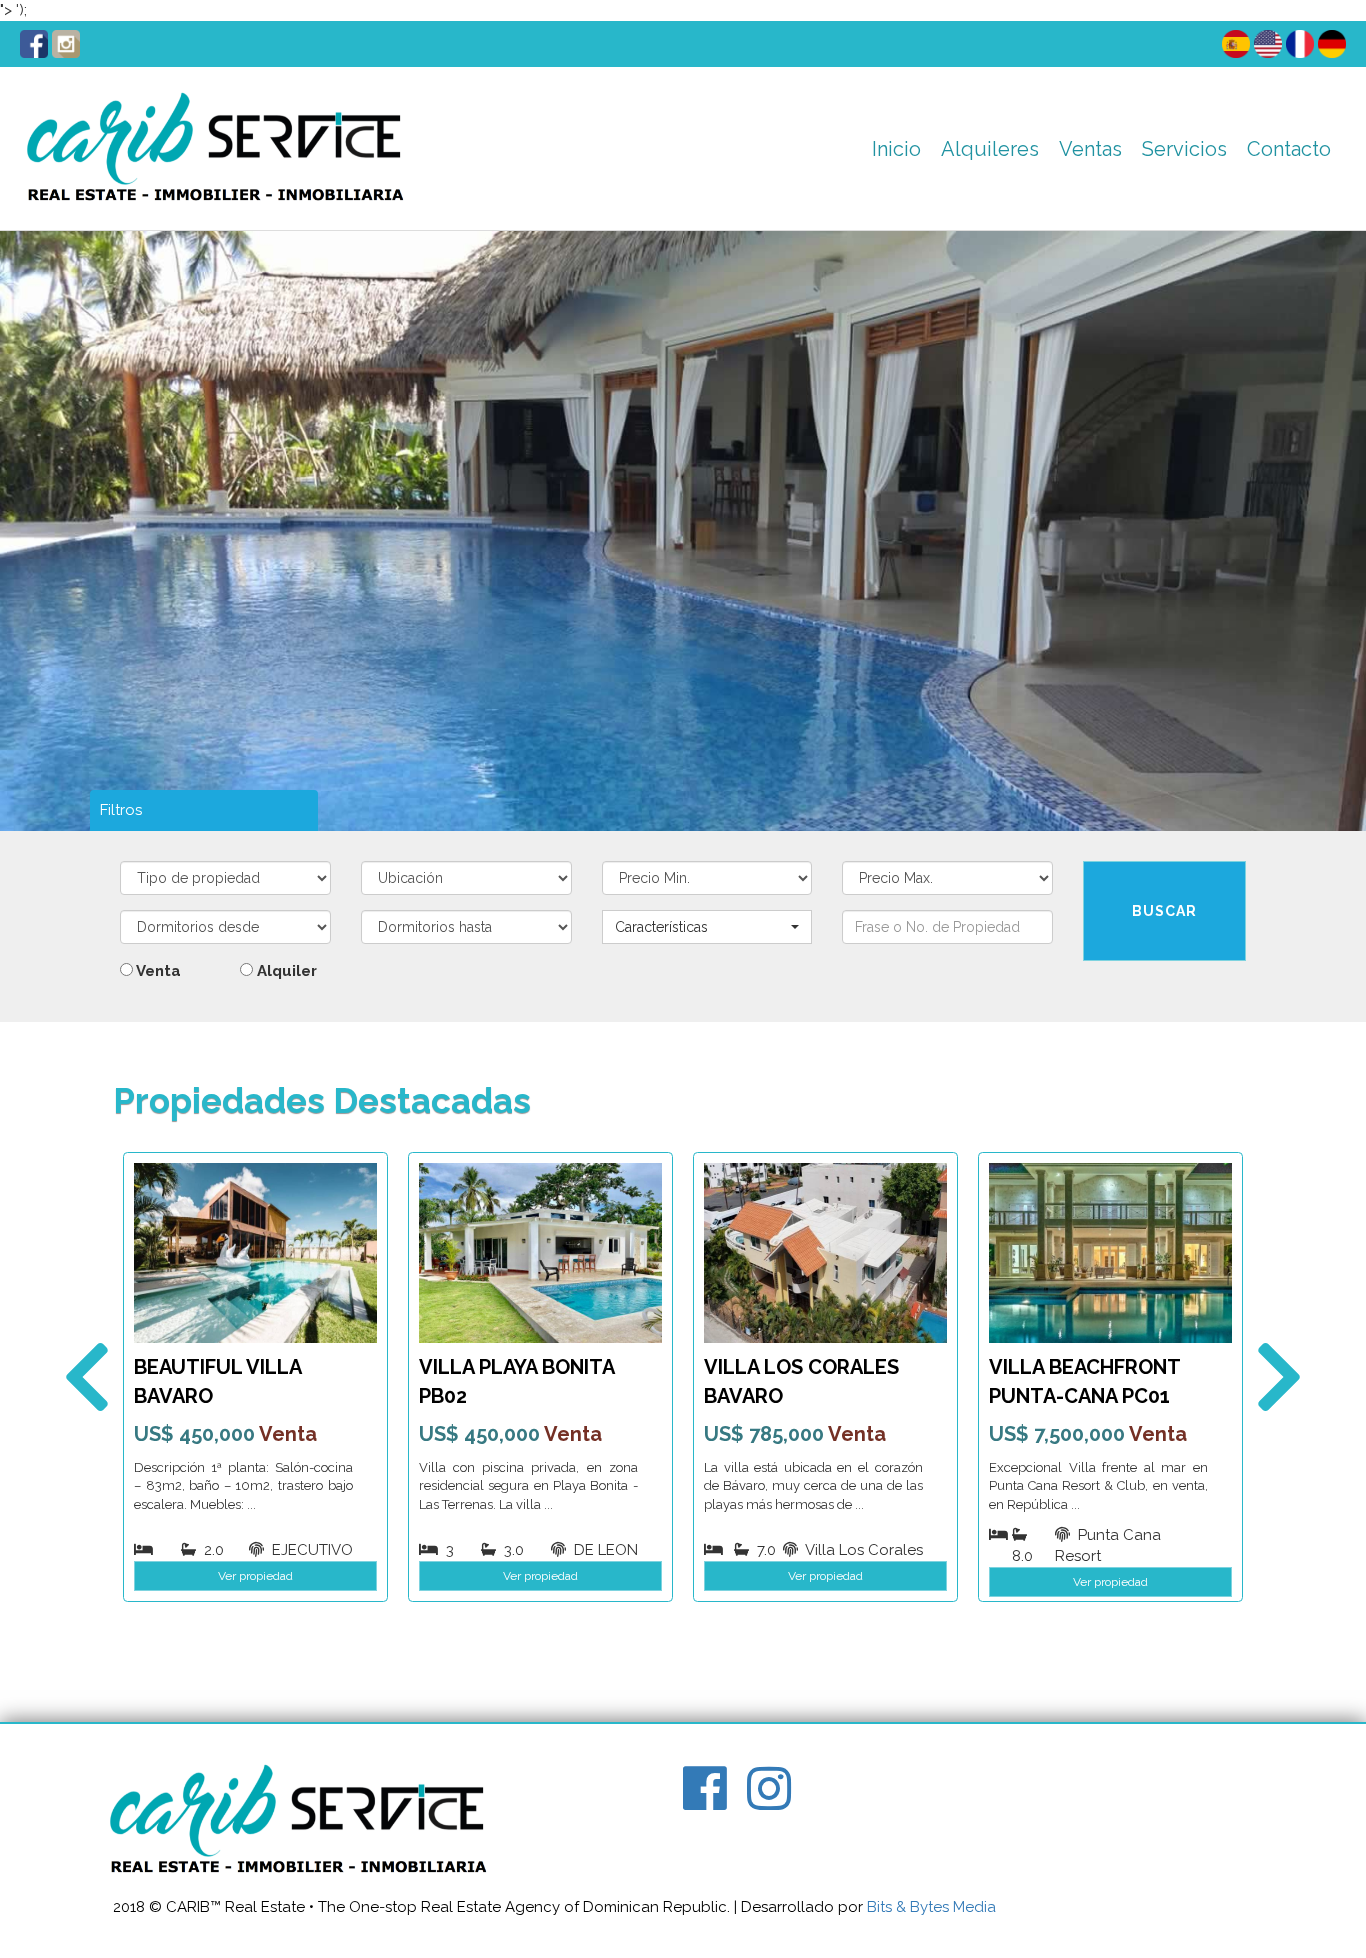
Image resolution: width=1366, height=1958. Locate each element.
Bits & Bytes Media (931, 1907)
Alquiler (285, 971)
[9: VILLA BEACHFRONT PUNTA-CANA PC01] (1110, 1253)
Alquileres (990, 149)
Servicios (1184, 149)
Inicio (896, 149)
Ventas (1090, 149)
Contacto (1289, 149)
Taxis (1169, 200)
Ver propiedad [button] (255, 1576)
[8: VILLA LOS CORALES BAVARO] (825, 1253)
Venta (157, 971)
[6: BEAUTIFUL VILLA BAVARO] (255, 1253)
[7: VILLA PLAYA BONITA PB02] (540, 1253)
